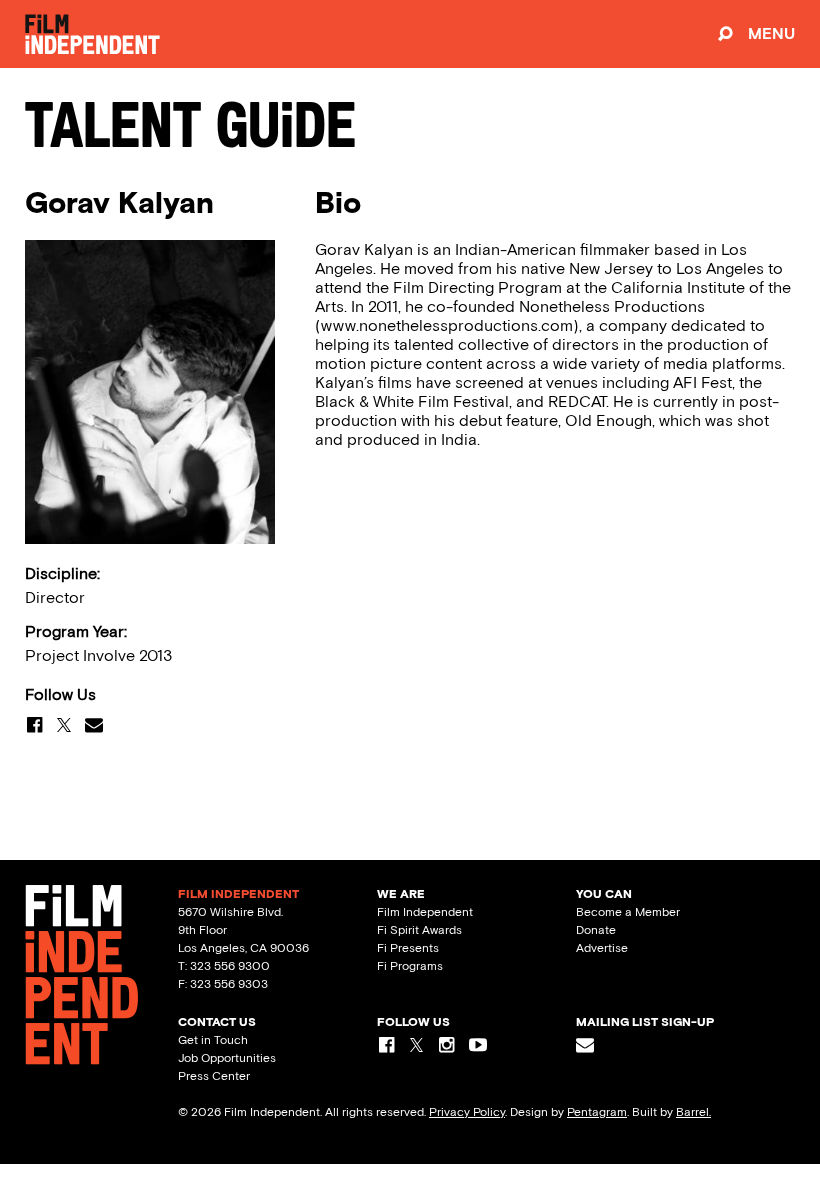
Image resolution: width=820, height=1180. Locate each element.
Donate (596, 930)
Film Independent (425, 912)
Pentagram (597, 1112)
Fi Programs (410, 966)
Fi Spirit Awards (419, 930)
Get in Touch (213, 1040)
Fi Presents (408, 948)
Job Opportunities (227, 1058)
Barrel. (693, 1112)
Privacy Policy (467, 1112)
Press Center (214, 1076)
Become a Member (628, 912)
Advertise (602, 948)
